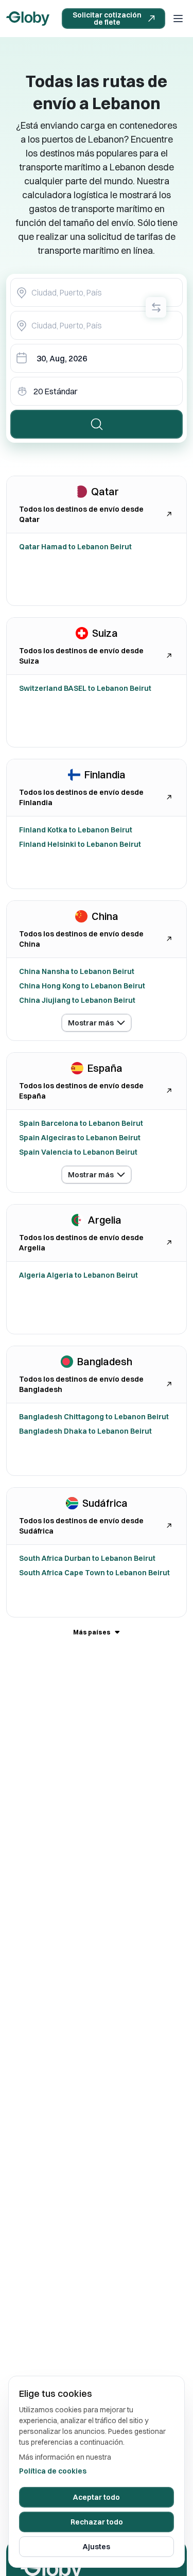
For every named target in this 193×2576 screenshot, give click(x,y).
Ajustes (97, 2547)
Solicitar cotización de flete (107, 19)
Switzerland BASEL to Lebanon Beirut (85, 688)
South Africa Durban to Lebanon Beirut (87, 1558)
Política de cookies (53, 2471)
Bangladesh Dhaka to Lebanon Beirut (85, 1431)
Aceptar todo (97, 2497)
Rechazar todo (97, 2522)
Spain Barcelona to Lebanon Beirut (81, 1123)
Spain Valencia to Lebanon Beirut (78, 1152)
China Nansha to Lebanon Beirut (77, 971)
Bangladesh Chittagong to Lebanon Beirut (94, 1417)
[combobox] (97, 292)
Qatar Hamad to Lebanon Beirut (75, 547)
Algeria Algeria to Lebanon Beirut (78, 1275)
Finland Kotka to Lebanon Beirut (76, 830)
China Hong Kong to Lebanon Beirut (82, 986)
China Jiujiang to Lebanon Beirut (77, 1000)
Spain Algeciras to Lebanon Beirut (80, 1138)
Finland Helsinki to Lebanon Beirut (80, 844)
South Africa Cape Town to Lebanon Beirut (94, 1573)
